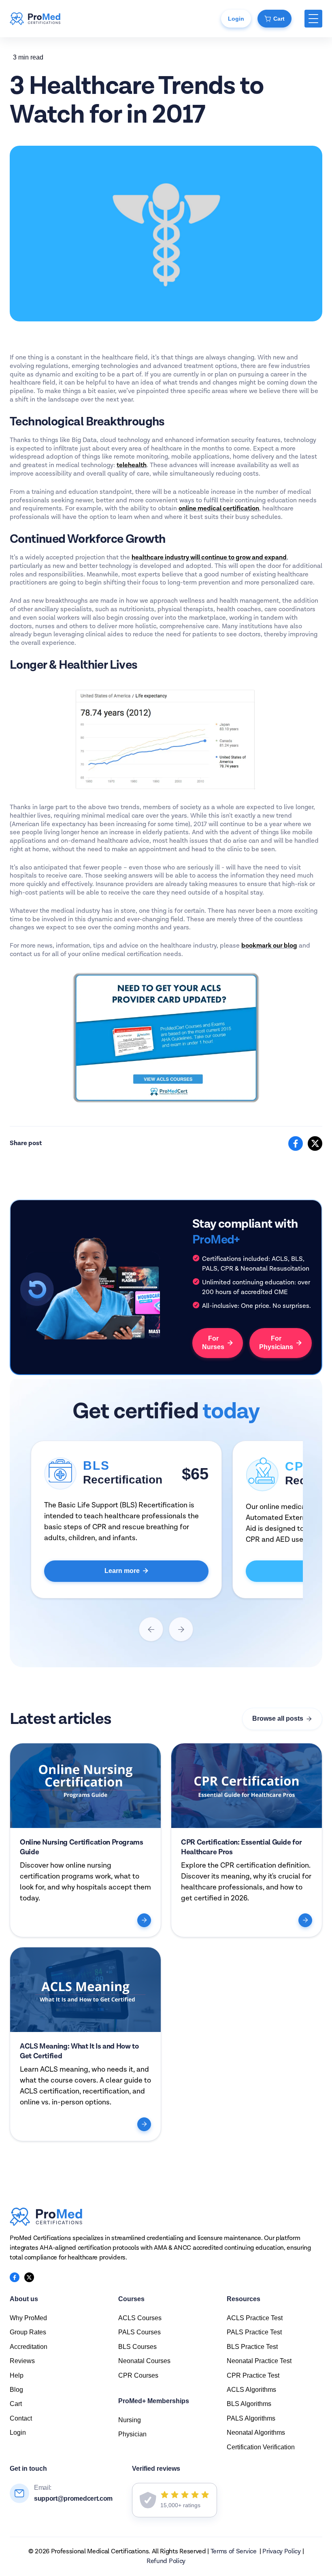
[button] (313, 19)
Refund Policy (166, 2561)
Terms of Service (234, 2552)
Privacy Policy (282, 2552)
